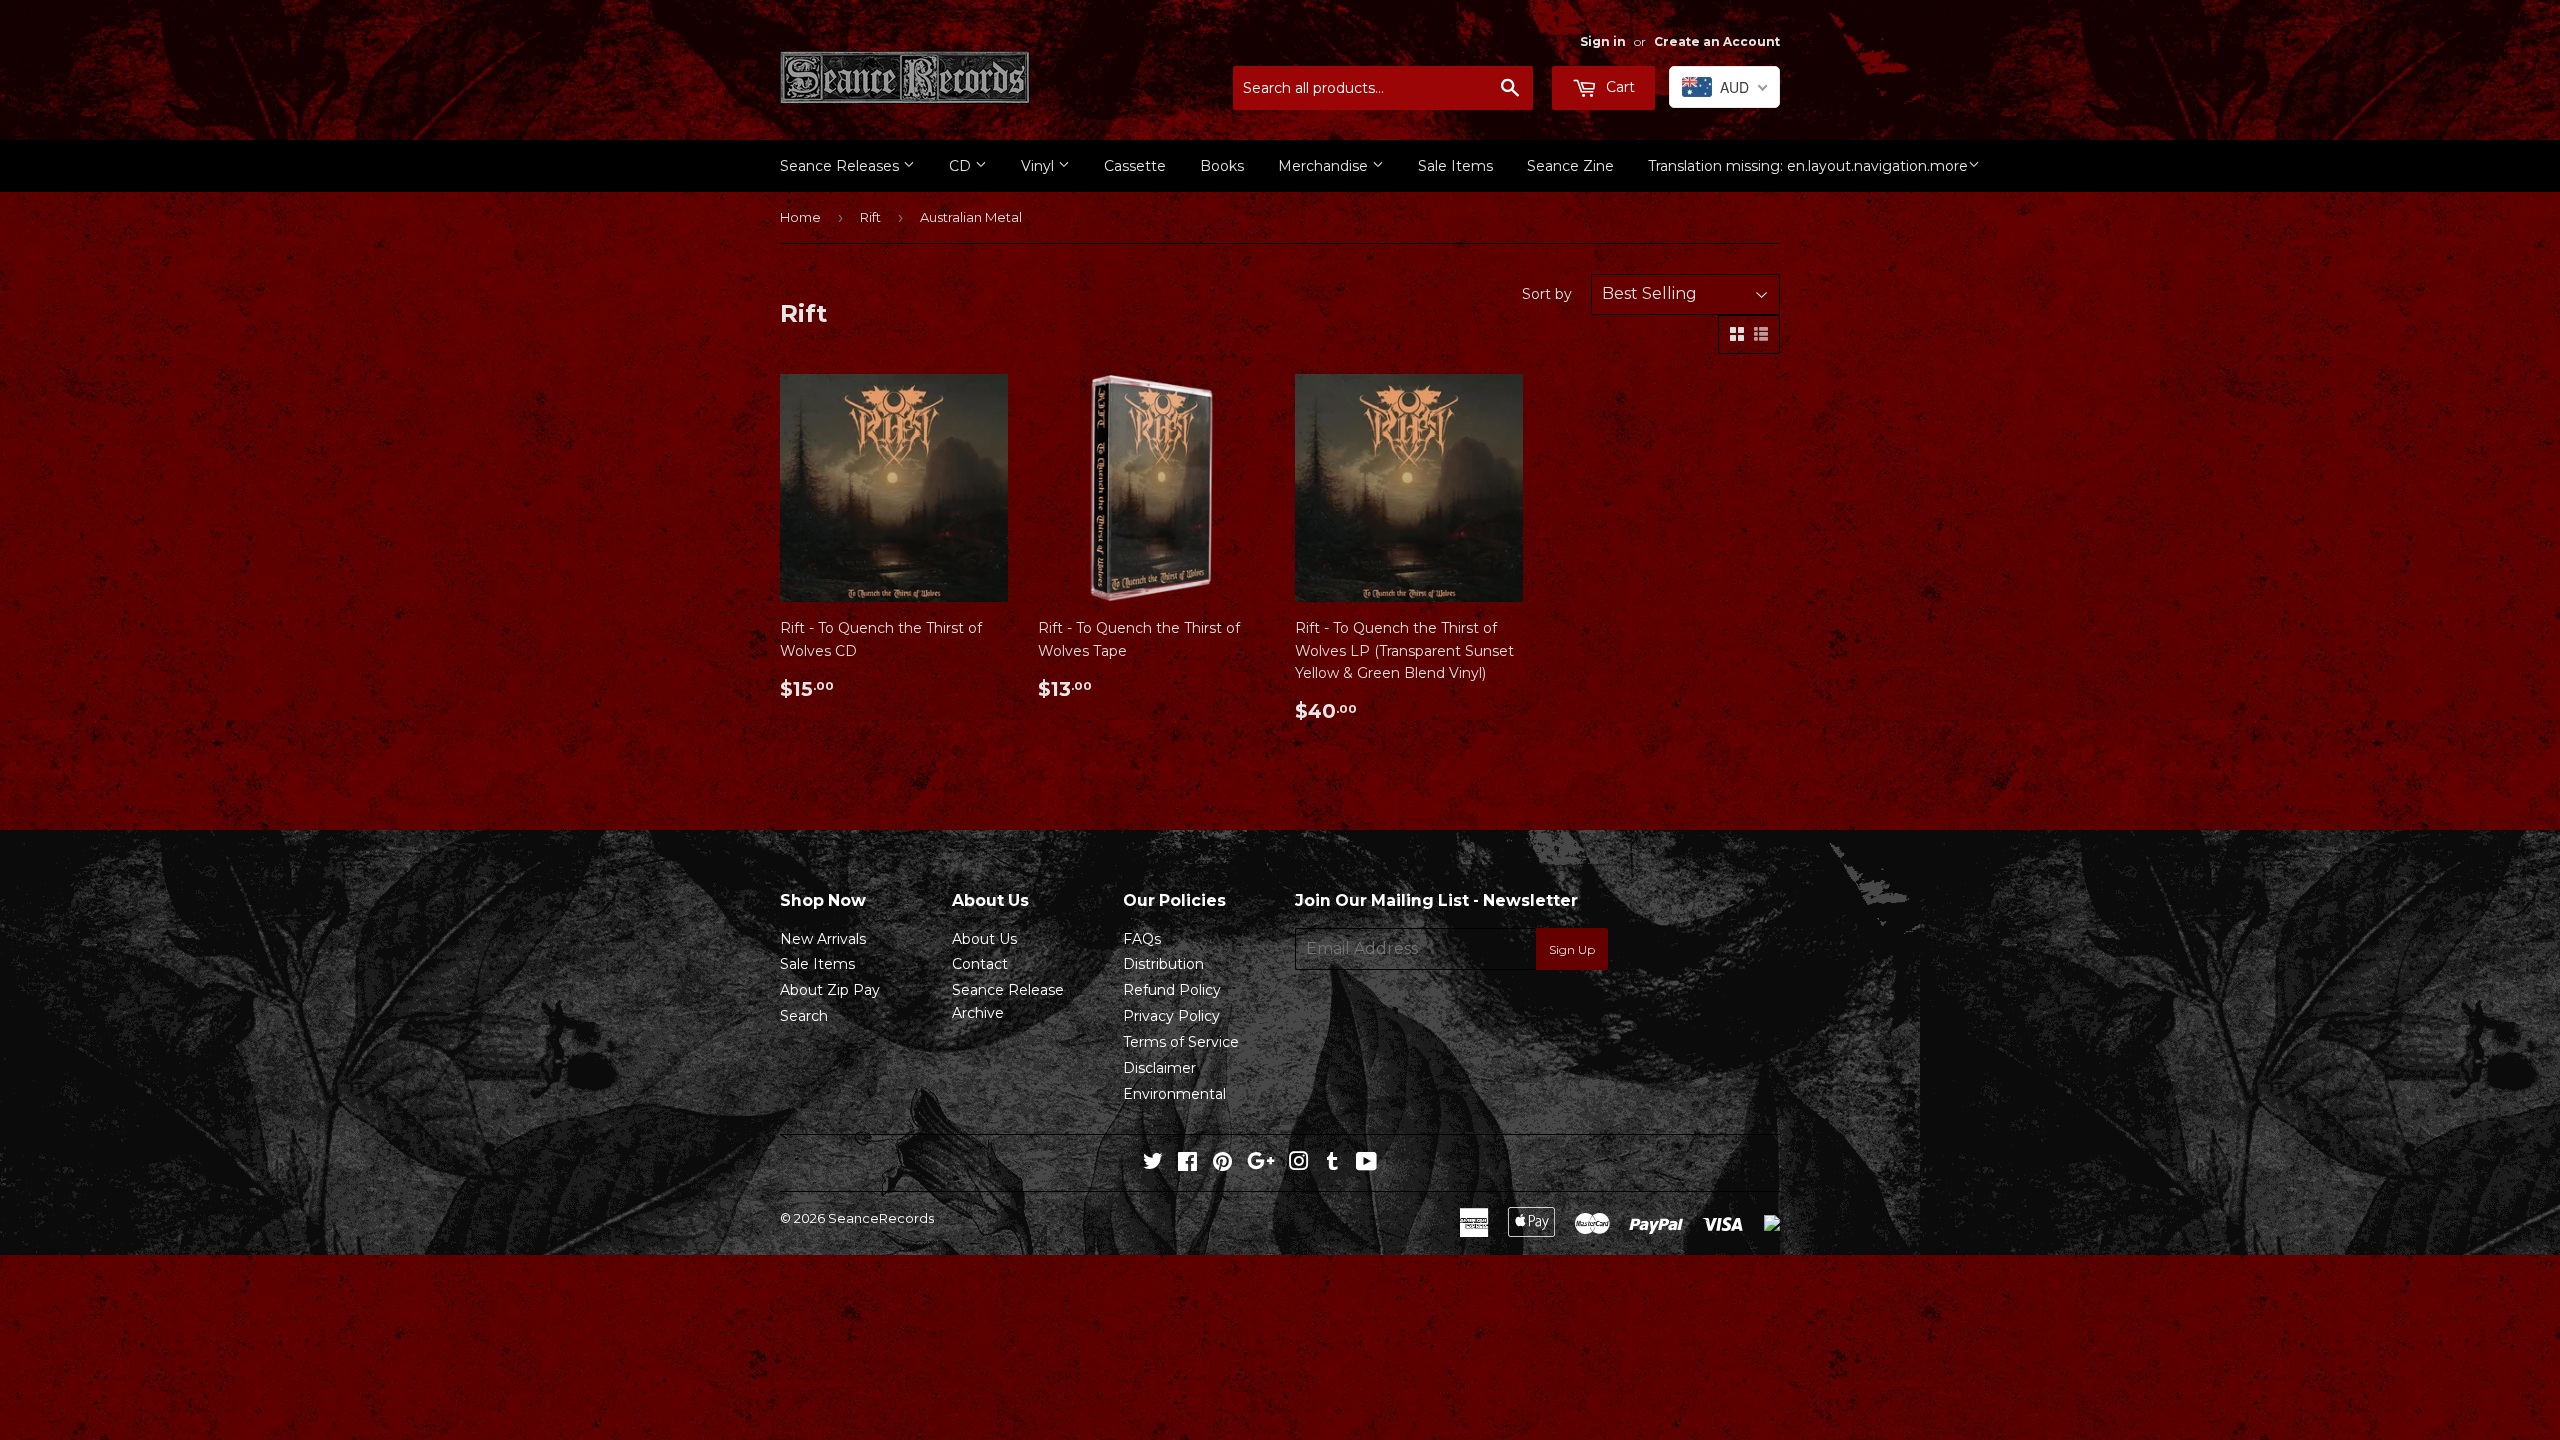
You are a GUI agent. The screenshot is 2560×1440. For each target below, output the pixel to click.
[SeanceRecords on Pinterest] (1222, 1164)
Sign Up (1572, 949)
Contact (980, 964)
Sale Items (1455, 166)
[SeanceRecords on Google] (1261, 1164)
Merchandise (1325, 166)
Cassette (1135, 166)
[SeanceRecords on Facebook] (1187, 1164)
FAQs (1142, 939)
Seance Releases (841, 166)
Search (804, 1016)
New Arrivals (823, 939)
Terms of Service (1181, 1042)
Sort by (1547, 294)
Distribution (1163, 964)
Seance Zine (1570, 166)
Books (1222, 166)
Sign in (1603, 41)
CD (962, 166)
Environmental (1174, 1094)
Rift (870, 217)
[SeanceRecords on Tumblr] (1332, 1164)
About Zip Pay (830, 990)
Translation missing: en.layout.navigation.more (1808, 166)
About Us (984, 939)
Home (800, 217)
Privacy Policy (1171, 1016)
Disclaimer (1159, 1068)
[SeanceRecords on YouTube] (1366, 1164)
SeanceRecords (881, 1218)
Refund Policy (1172, 990)
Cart (1618, 87)
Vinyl (1039, 166)
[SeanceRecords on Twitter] (1153, 1164)
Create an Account (1717, 41)
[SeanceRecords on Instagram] (1299, 1164)
